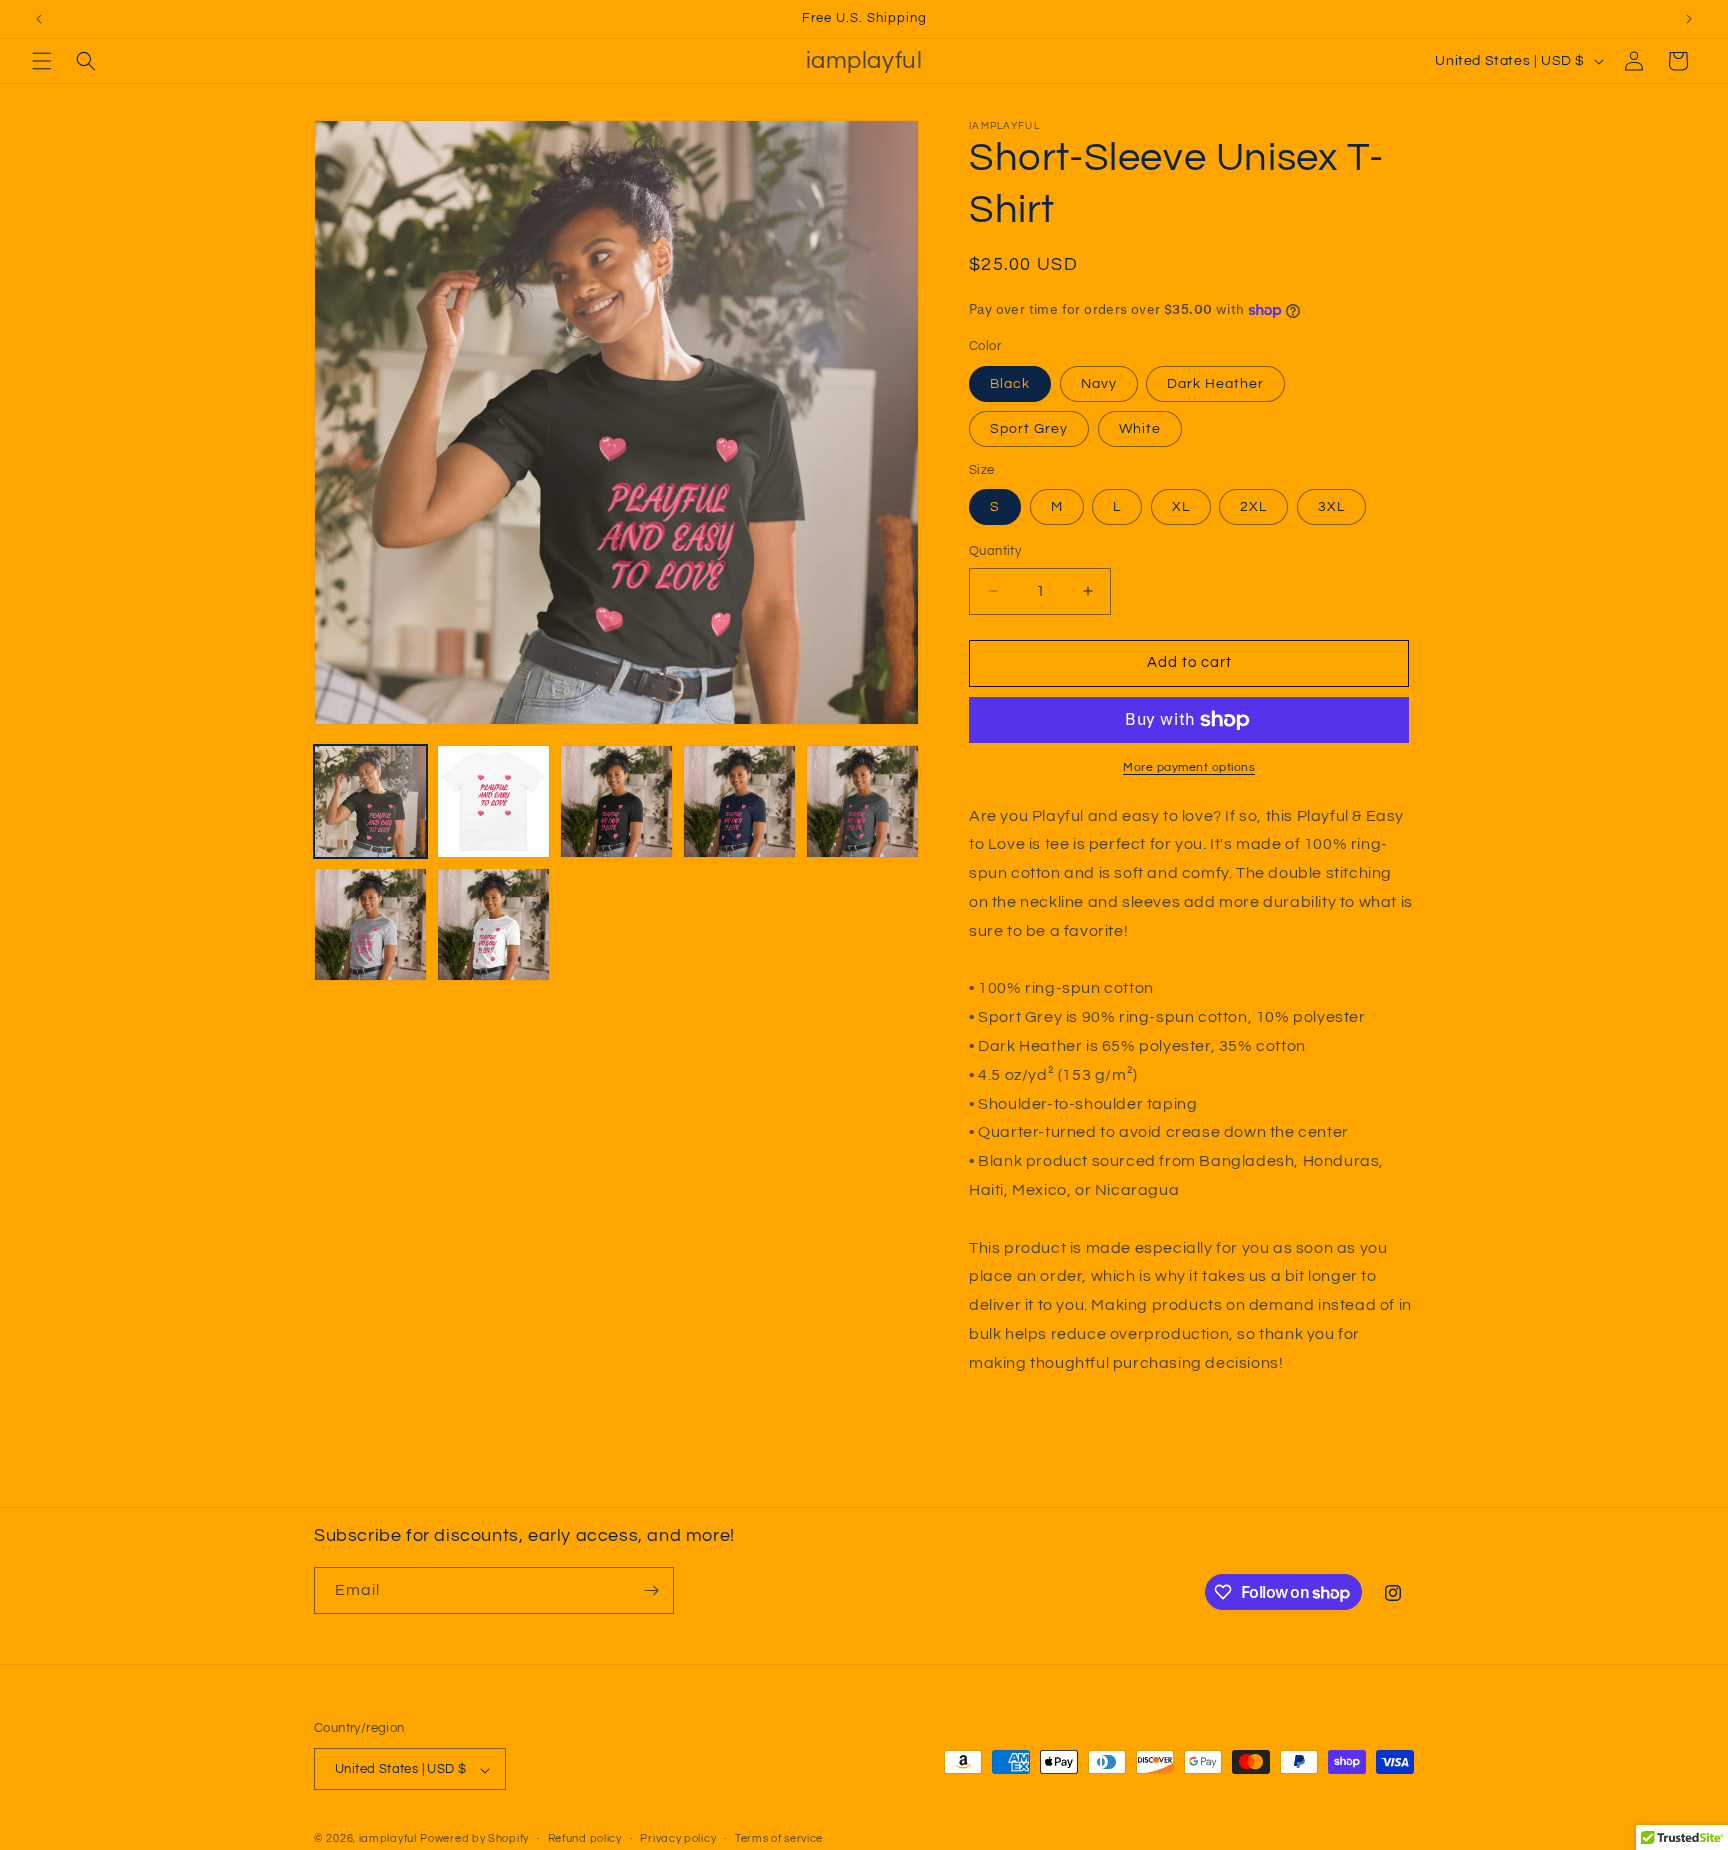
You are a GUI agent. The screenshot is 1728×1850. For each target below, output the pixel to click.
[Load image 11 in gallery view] (493, 924)
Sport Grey (1029, 429)
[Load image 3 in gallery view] (616, 801)
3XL (1331, 507)
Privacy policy (678, 1838)
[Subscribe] (651, 1590)
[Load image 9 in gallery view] (370, 924)
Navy (1099, 384)
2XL (1253, 507)
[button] (42, 61)
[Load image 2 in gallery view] (493, 801)
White (1140, 429)
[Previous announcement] (39, 19)
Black (1010, 384)
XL (1181, 507)
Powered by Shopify (474, 1839)
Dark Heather (1215, 384)
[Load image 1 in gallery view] (370, 801)
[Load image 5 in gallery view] (739, 801)
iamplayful (388, 1839)
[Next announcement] (1689, 19)
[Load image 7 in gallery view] (862, 801)
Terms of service (779, 1838)
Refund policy (585, 1838)
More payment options (1189, 767)
